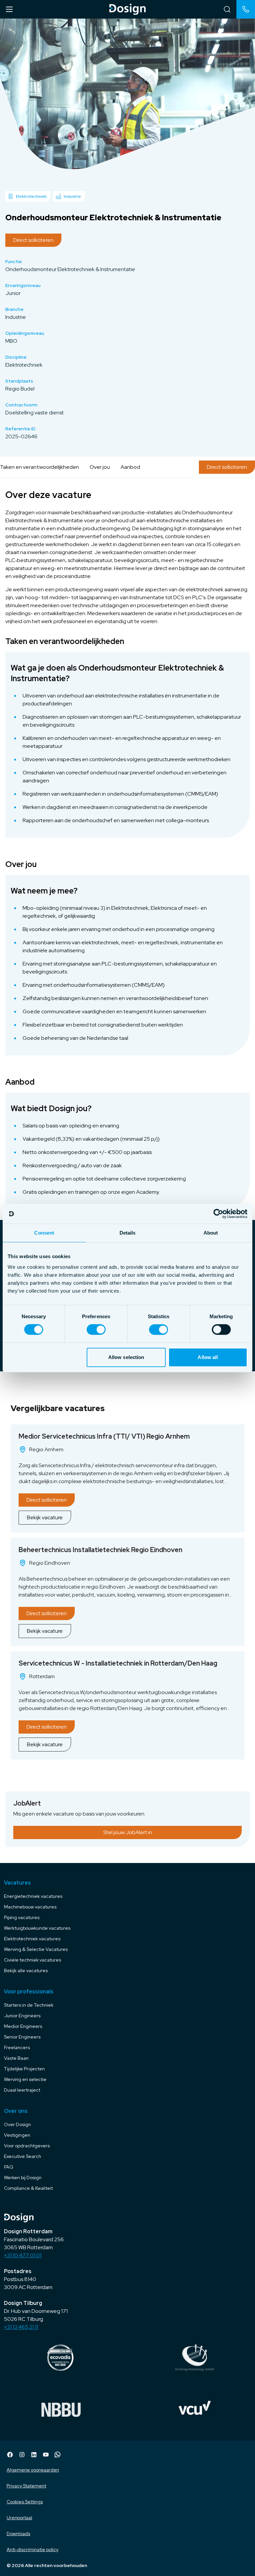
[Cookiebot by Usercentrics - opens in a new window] (218, 1214)
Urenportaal (19, 2518)
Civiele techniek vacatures (33, 1960)
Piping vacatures (22, 1917)
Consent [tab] (44, 1233)
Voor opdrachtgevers (27, 2146)
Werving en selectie (25, 2079)
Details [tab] (128, 1233)
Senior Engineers (22, 2037)
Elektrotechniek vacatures (32, 1939)
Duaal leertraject (22, 2090)
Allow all (208, 1357)
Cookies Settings (25, 2502)
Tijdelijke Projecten (24, 2069)
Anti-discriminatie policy (33, 2549)
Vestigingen (17, 2135)
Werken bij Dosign (23, 2178)
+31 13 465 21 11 (21, 2327)
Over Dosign (17, 2124)
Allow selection (126, 1357)
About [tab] (211, 1233)
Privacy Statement (26, 2486)
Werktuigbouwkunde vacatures (37, 1928)
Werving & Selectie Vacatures (36, 1949)
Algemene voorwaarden (33, 2470)
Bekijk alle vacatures (26, 1970)
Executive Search (23, 2156)
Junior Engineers (22, 2016)
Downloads (18, 2534)
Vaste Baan (16, 2058)
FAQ (9, 2167)
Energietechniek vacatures (33, 1896)
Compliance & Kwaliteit (28, 2188)
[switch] (96, 1329)
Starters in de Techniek (29, 2005)
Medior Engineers (23, 2026)
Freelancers (17, 2047)
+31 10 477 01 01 (23, 2255)
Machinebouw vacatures (30, 1907)
